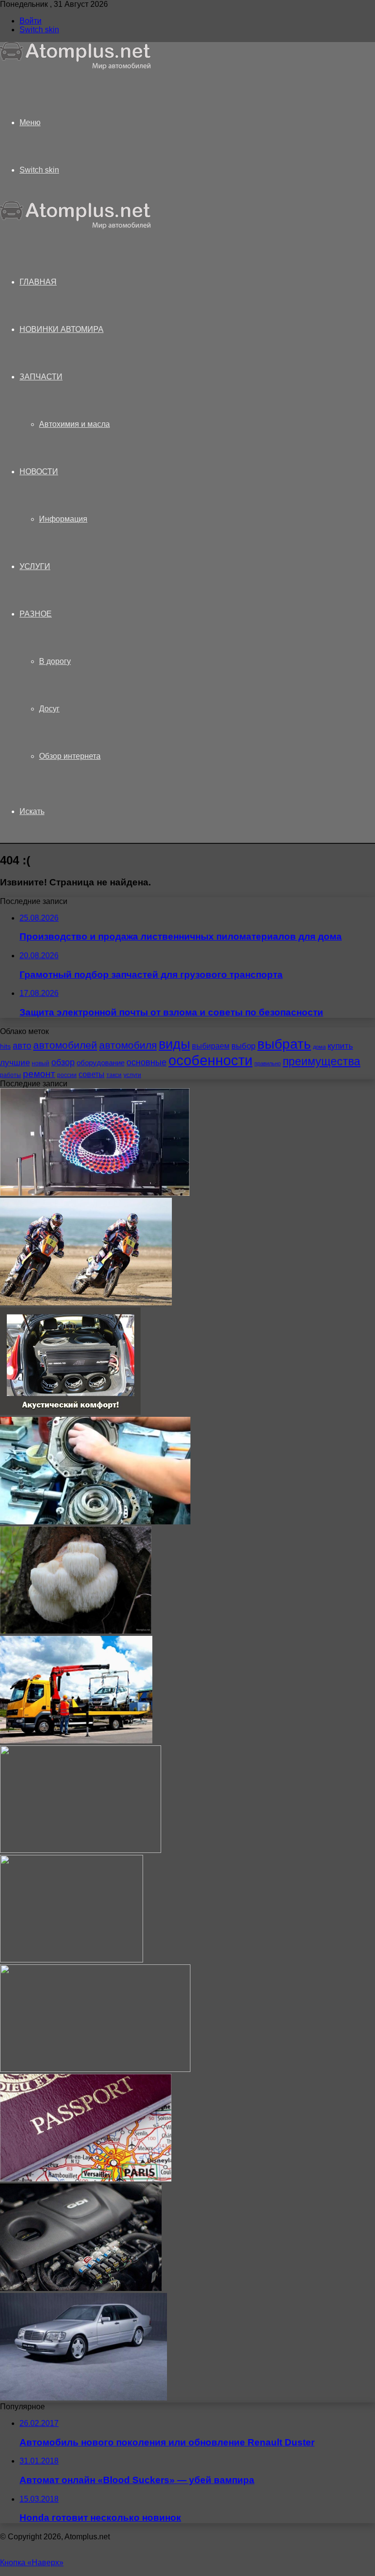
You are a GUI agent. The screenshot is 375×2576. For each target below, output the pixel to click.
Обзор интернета (70, 756)
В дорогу (55, 661)
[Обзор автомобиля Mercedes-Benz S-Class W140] (83, 2398)
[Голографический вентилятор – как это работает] (95, 1193)
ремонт (39, 1074)
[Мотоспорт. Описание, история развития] (86, 1303)
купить (340, 1046)
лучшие (15, 1063)
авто (22, 1046)
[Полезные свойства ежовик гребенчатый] (76, 1631)
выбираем (211, 1046)
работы (10, 1075)
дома (319, 1047)
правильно (268, 1063)
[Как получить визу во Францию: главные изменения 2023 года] (86, 2179)
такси (114, 1075)
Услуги (35, 566)
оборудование (101, 1063)
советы (92, 1074)
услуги (132, 1075)
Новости (39, 472)
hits (5, 1046)
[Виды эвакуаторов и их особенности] (76, 1741)
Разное (36, 614)
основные (146, 1062)
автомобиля (128, 1045)
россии (67, 1075)
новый (41, 1063)
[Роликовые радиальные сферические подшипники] (81, 1850)
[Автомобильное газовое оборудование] (81, 2288)
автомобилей (65, 1045)
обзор (63, 1062)
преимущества (322, 1061)
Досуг (49, 709)
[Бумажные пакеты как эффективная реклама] (72, 1960)
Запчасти (41, 377)
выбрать (284, 1044)
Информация (63, 519)
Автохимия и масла (74, 424)
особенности (210, 1060)
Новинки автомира (62, 329)
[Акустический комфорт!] (70, 1412)
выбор (243, 1046)
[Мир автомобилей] (76, 67)
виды (174, 1044)
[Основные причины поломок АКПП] (95, 1522)
